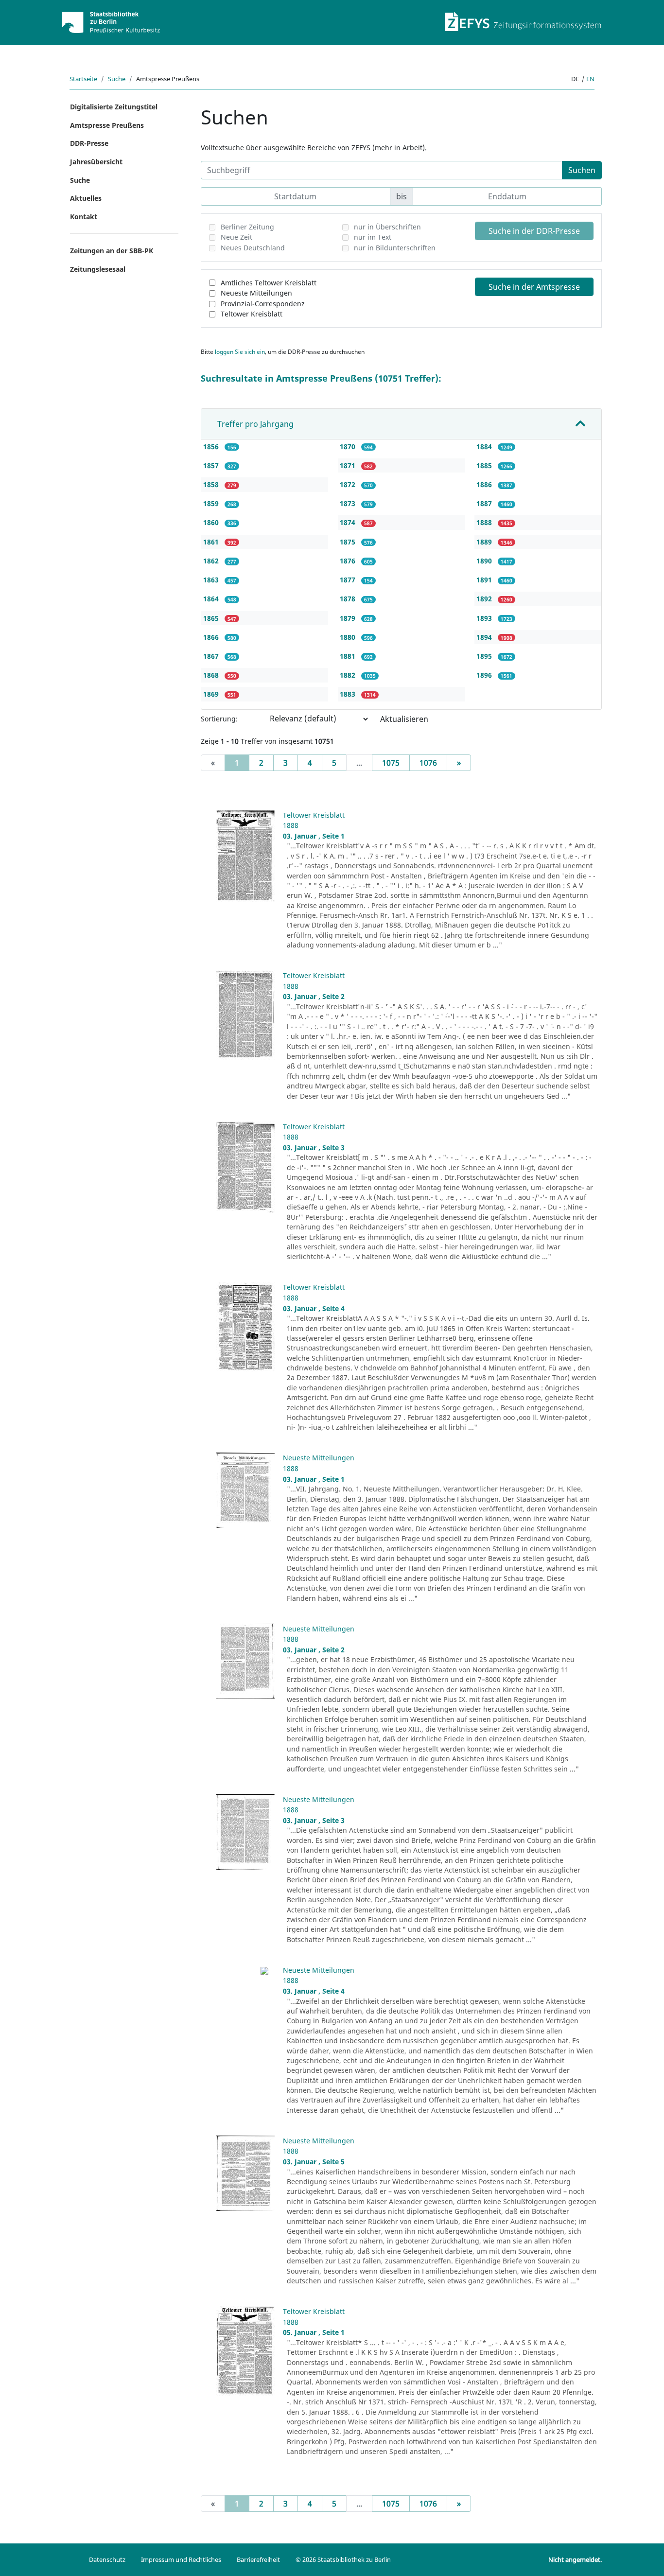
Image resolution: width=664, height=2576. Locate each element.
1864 (212, 599)
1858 (212, 484)
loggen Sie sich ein (240, 352)
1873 (349, 503)
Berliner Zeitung (247, 227)
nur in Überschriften (387, 227)
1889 (485, 542)
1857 (212, 465)
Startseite (83, 79)
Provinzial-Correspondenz (263, 304)
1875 (349, 542)
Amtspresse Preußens (107, 125)
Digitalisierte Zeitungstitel (114, 107)
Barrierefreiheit (258, 2559)
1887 (485, 503)
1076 (428, 763)
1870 (349, 447)
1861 (212, 542)
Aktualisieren (404, 719)
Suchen (582, 170)
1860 (212, 522)
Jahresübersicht (96, 162)
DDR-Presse (89, 143)
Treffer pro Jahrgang (255, 424)
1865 (212, 618)
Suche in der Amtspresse (534, 287)
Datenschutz (107, 2559)
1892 (485, 599)
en (590, 79)
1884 (485, 447)
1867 (212, 656)
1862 (212, 561)
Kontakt (84, 217)
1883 (349, 694)
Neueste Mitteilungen (256, 293)
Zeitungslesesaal (98, 269)
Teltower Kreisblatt (252, 314)
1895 (485, 656)
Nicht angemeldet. (575, 2559)
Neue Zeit (236, 237)
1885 (485, 465)
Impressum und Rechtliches (181, 2559)
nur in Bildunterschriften (395, 248)
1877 (349, 580)
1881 (349, 656)
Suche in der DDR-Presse (534, 231)
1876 (349, 561)
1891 (485, 580)
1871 (349, 465)
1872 (349, 484)
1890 (485, 561)
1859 (212, 503)
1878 (349, 599)
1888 (485, 522)
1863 (212, 580)
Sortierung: (219, 719)
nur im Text (373, 237)
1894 (485, 637)
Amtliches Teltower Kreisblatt (269, 283)
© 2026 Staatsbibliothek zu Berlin (343, 2559)
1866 (212, 637)
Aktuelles (86, 198)
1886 (485, 484)
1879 (349, 618)
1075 (391, 763)
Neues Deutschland (253, 248)
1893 (485, 618)
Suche (117, 79)
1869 (212, 694)
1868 (212, 675)
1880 (349, 637)
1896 (485, 675)
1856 (212, 447)
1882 (349, 675)
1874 (349, 522)
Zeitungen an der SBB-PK (112, 251)
